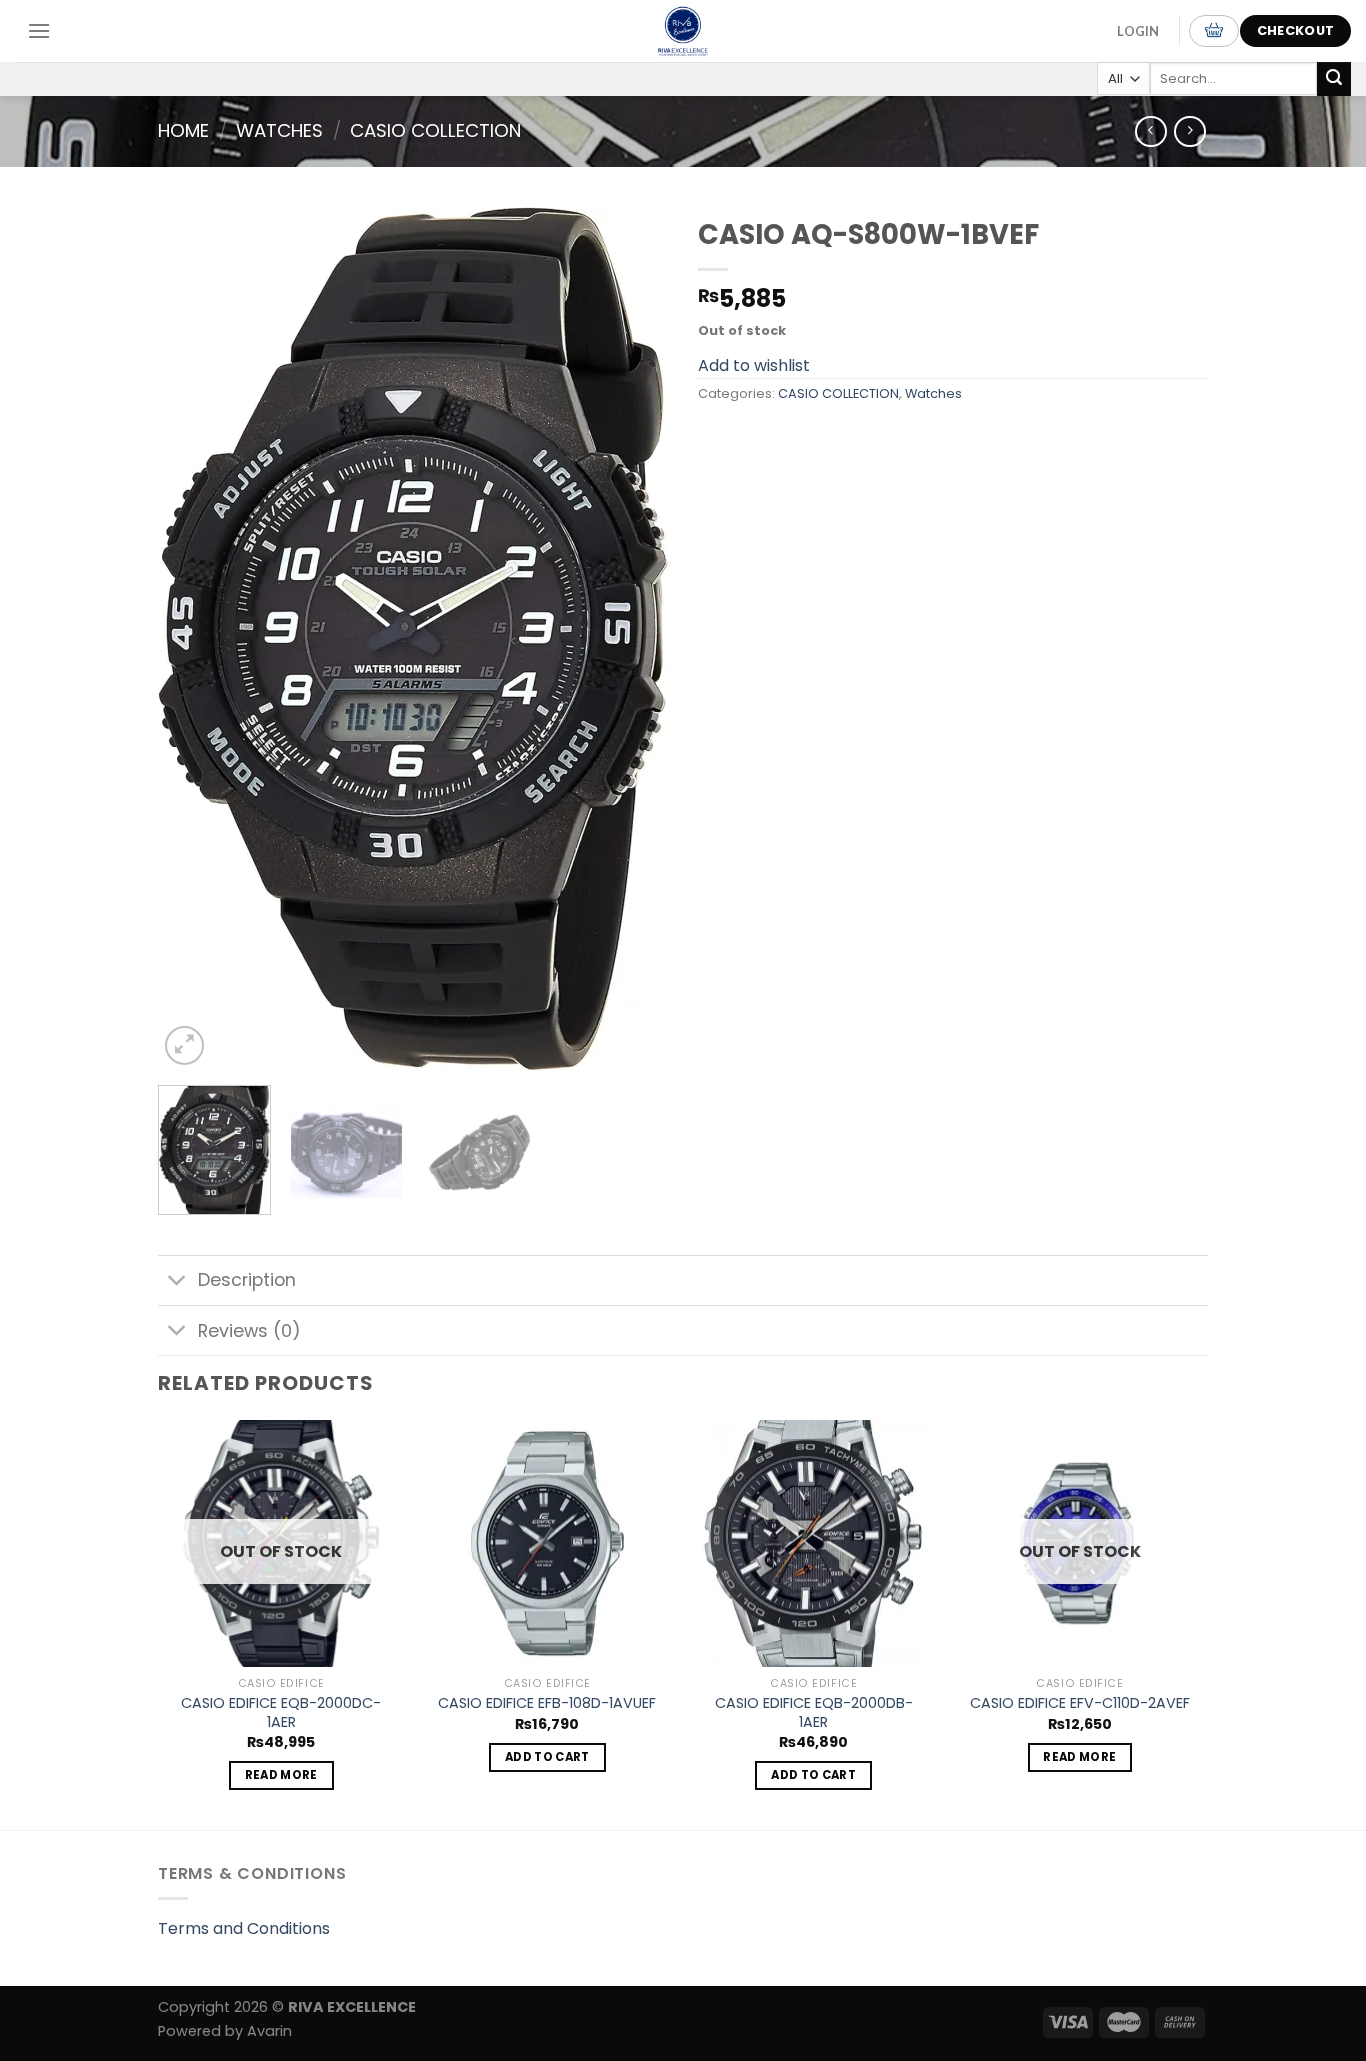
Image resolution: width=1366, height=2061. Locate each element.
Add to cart (547, 1757)
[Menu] (39, 30)
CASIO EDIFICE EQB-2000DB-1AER (814, 1712)
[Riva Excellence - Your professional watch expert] (683, 31)
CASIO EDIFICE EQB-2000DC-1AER (281, 1712)
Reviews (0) (249, 1331)
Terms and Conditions (244, 1928)
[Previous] (193, 638)
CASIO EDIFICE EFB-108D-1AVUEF (547, 1703)
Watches (279, 130)
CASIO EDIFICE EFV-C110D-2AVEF (1080, 1703)
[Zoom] (184, 1045)
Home (183, 130)
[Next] (633, 638)
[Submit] (1334, 79)
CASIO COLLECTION (435, 130)
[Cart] (1214, 31)
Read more (281, 1775)
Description (247, 1280)
